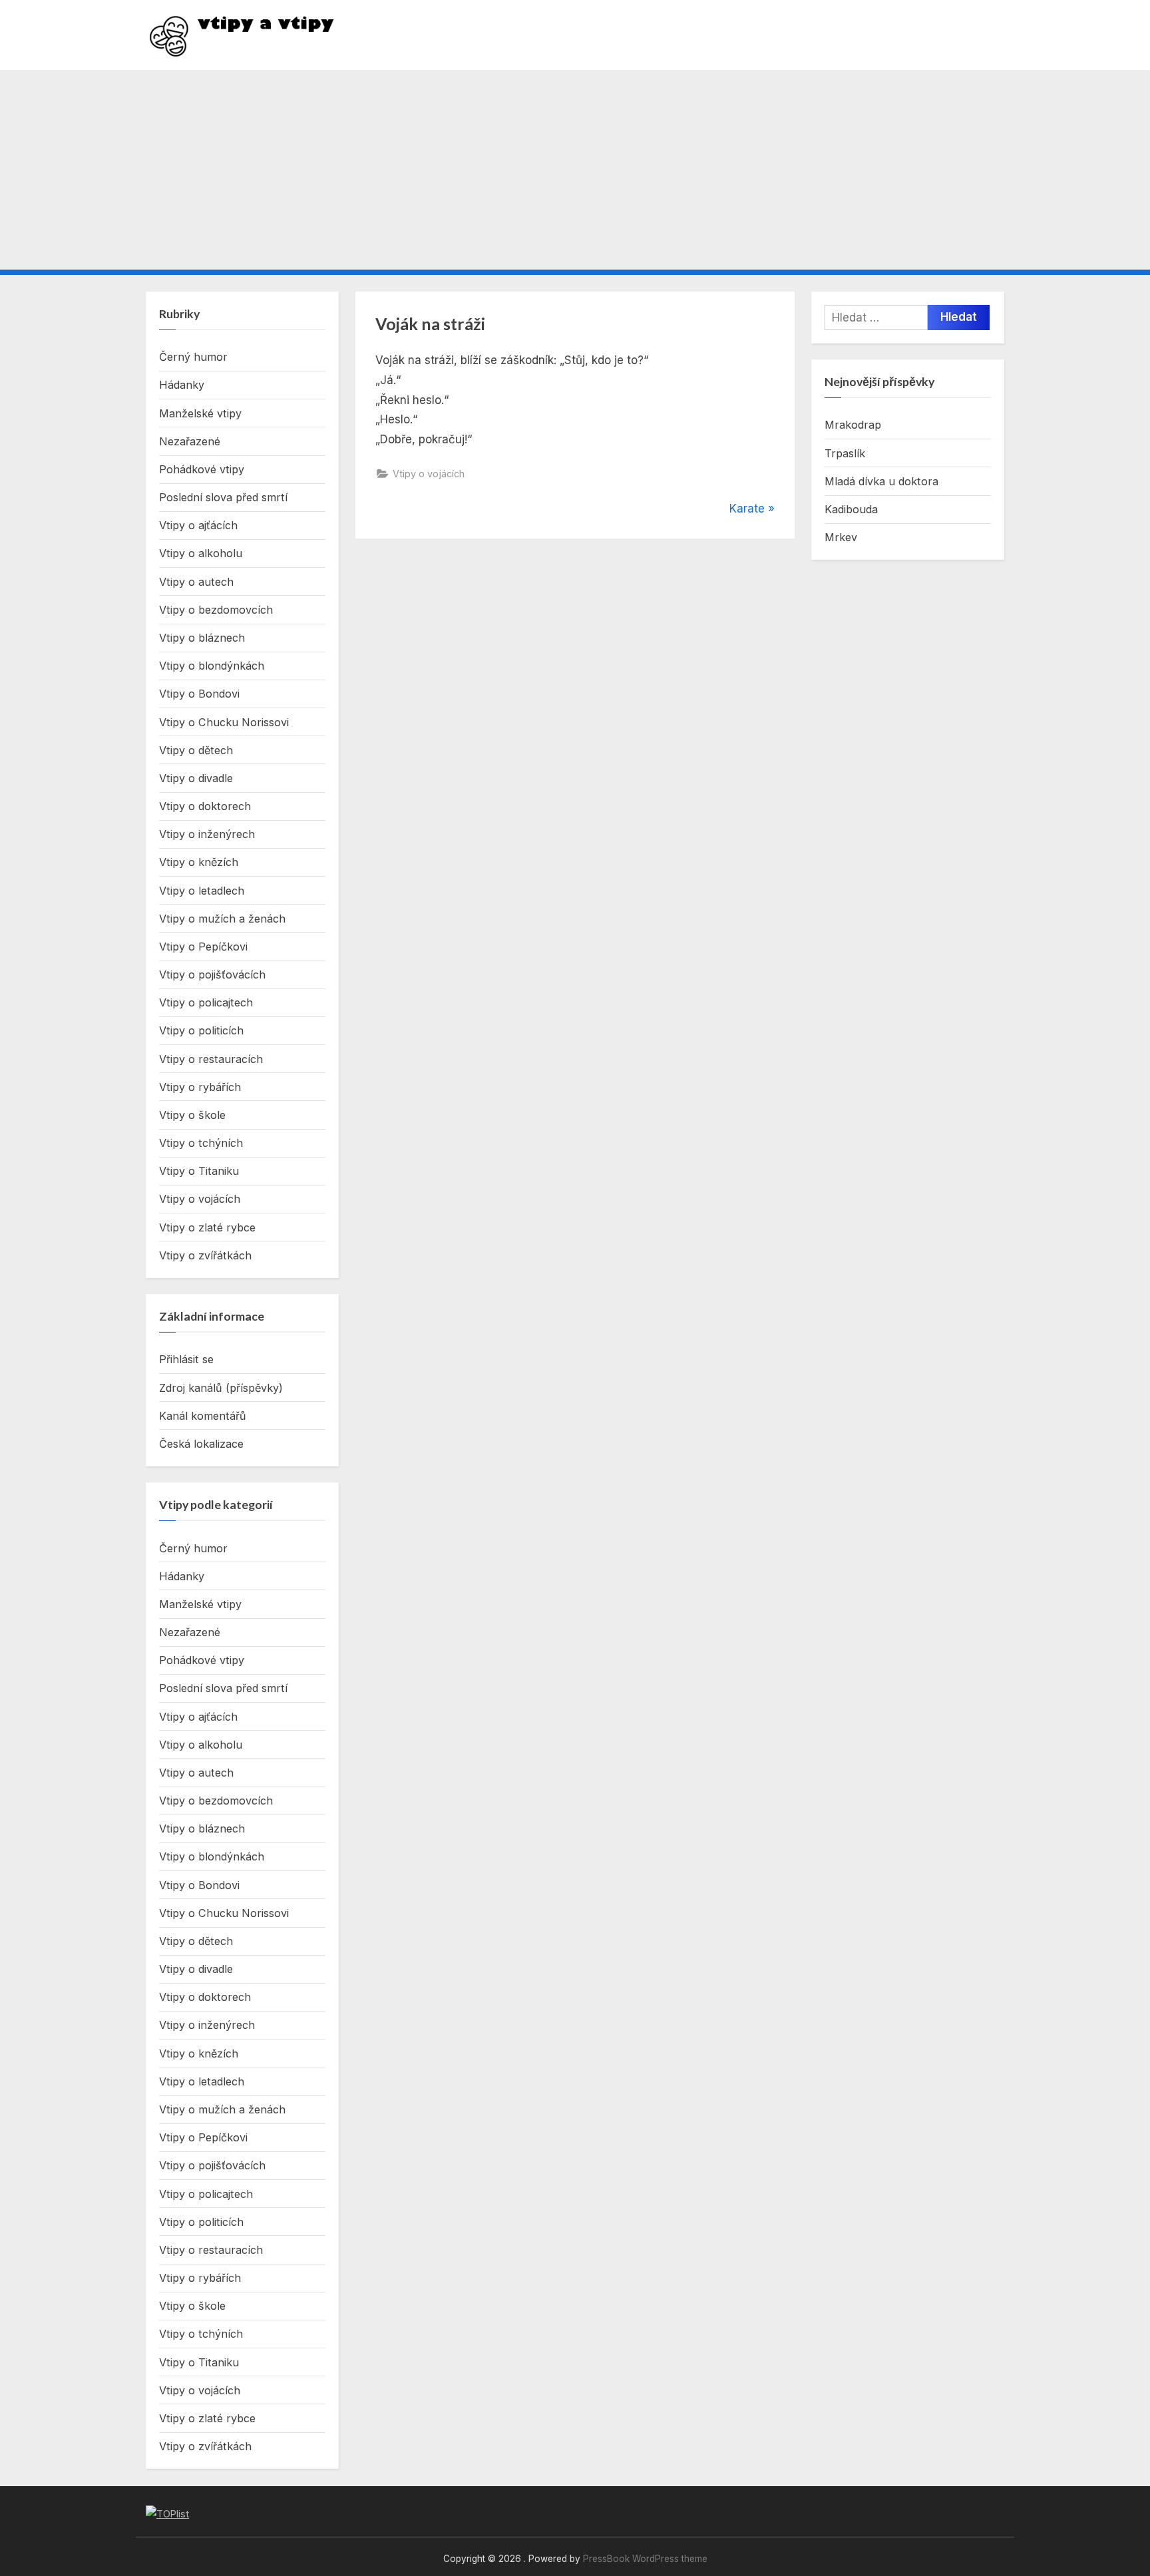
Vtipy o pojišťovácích (212, 974)
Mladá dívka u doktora (881, 481)
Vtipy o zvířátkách (205, 1255)
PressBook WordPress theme (645, 2559)
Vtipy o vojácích (429, 474)
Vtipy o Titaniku (199, 1171)
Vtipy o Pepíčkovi (203, 947)
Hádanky (182, 385)
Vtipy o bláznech (202, 638)
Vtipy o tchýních (201, 1143)
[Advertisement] (575, 170)
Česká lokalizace (201, 1444)
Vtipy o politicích (201, 1030)
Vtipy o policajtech (206, 1002)
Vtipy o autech (196, 582)
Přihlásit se (186, 1359)
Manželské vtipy (200, 413)
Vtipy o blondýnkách (212, 666)
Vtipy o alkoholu (201, 553)
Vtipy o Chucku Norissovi (224, 722)
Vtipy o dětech (196, 750)
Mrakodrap (853, 425)
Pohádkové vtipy (202, 469)
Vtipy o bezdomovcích (216, 610)
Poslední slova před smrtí (223, 497)
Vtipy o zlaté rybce (207, 1227)
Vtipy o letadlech (202, 891)
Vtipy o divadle (196, 778)
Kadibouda (851, 509)
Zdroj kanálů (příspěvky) (221, 1388)
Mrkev (841, 537)
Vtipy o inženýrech (207, 834)
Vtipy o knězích (199, 862)
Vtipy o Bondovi (199, 694)
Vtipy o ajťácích (198, 525)
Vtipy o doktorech (205, 806)
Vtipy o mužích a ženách (222, 919)
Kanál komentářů (203, 1416)
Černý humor (193, 357)
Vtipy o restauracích (211, 1059)
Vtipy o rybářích (200, 1087)
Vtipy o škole (192, 1115)
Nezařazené (190, 441)
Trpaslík (845, 453)
